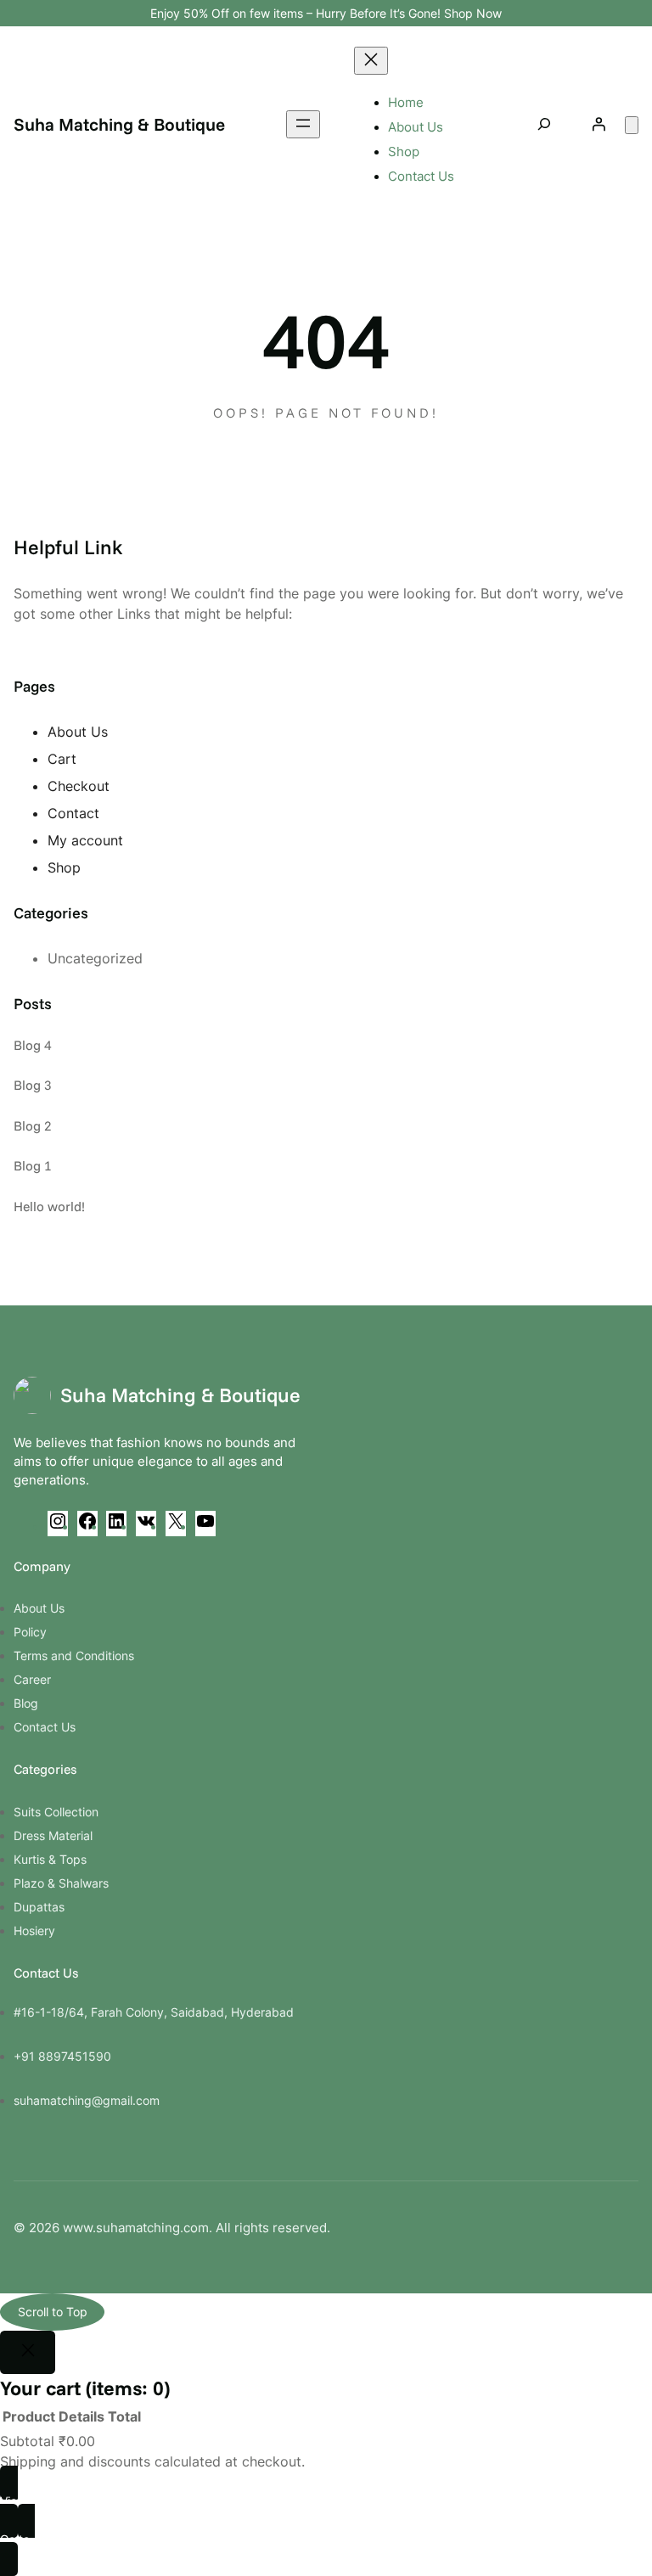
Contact (73, 813)
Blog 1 (33, 1165)
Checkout (79, 786)
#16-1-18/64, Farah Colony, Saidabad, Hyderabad (154, 2012)
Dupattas (39, 1907)
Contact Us (45, 1727)
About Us (78, 732)
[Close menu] (371, 61)
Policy (30, 1632)
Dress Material (53, 1835)
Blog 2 (33, 1125)
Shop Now (473, 13)
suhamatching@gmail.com (87, 2100)
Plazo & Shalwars (61, 1883)
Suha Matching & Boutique (119, 124)
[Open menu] (303, 124)
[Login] (599, 124)
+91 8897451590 (62, 2056)
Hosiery (34, 1931)
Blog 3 (33, 1085)
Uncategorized (95, 958)
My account (85, 840)
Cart (62, 759)
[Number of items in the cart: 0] (632, 125)
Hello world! (49, 1206)
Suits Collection (56, 1812)
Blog (26, 1703)
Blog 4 (33, 1045)
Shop (64, 867)
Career (32, 1679)
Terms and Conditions (74, 1656)
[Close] (28, 2353)
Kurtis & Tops (50, 1859)
